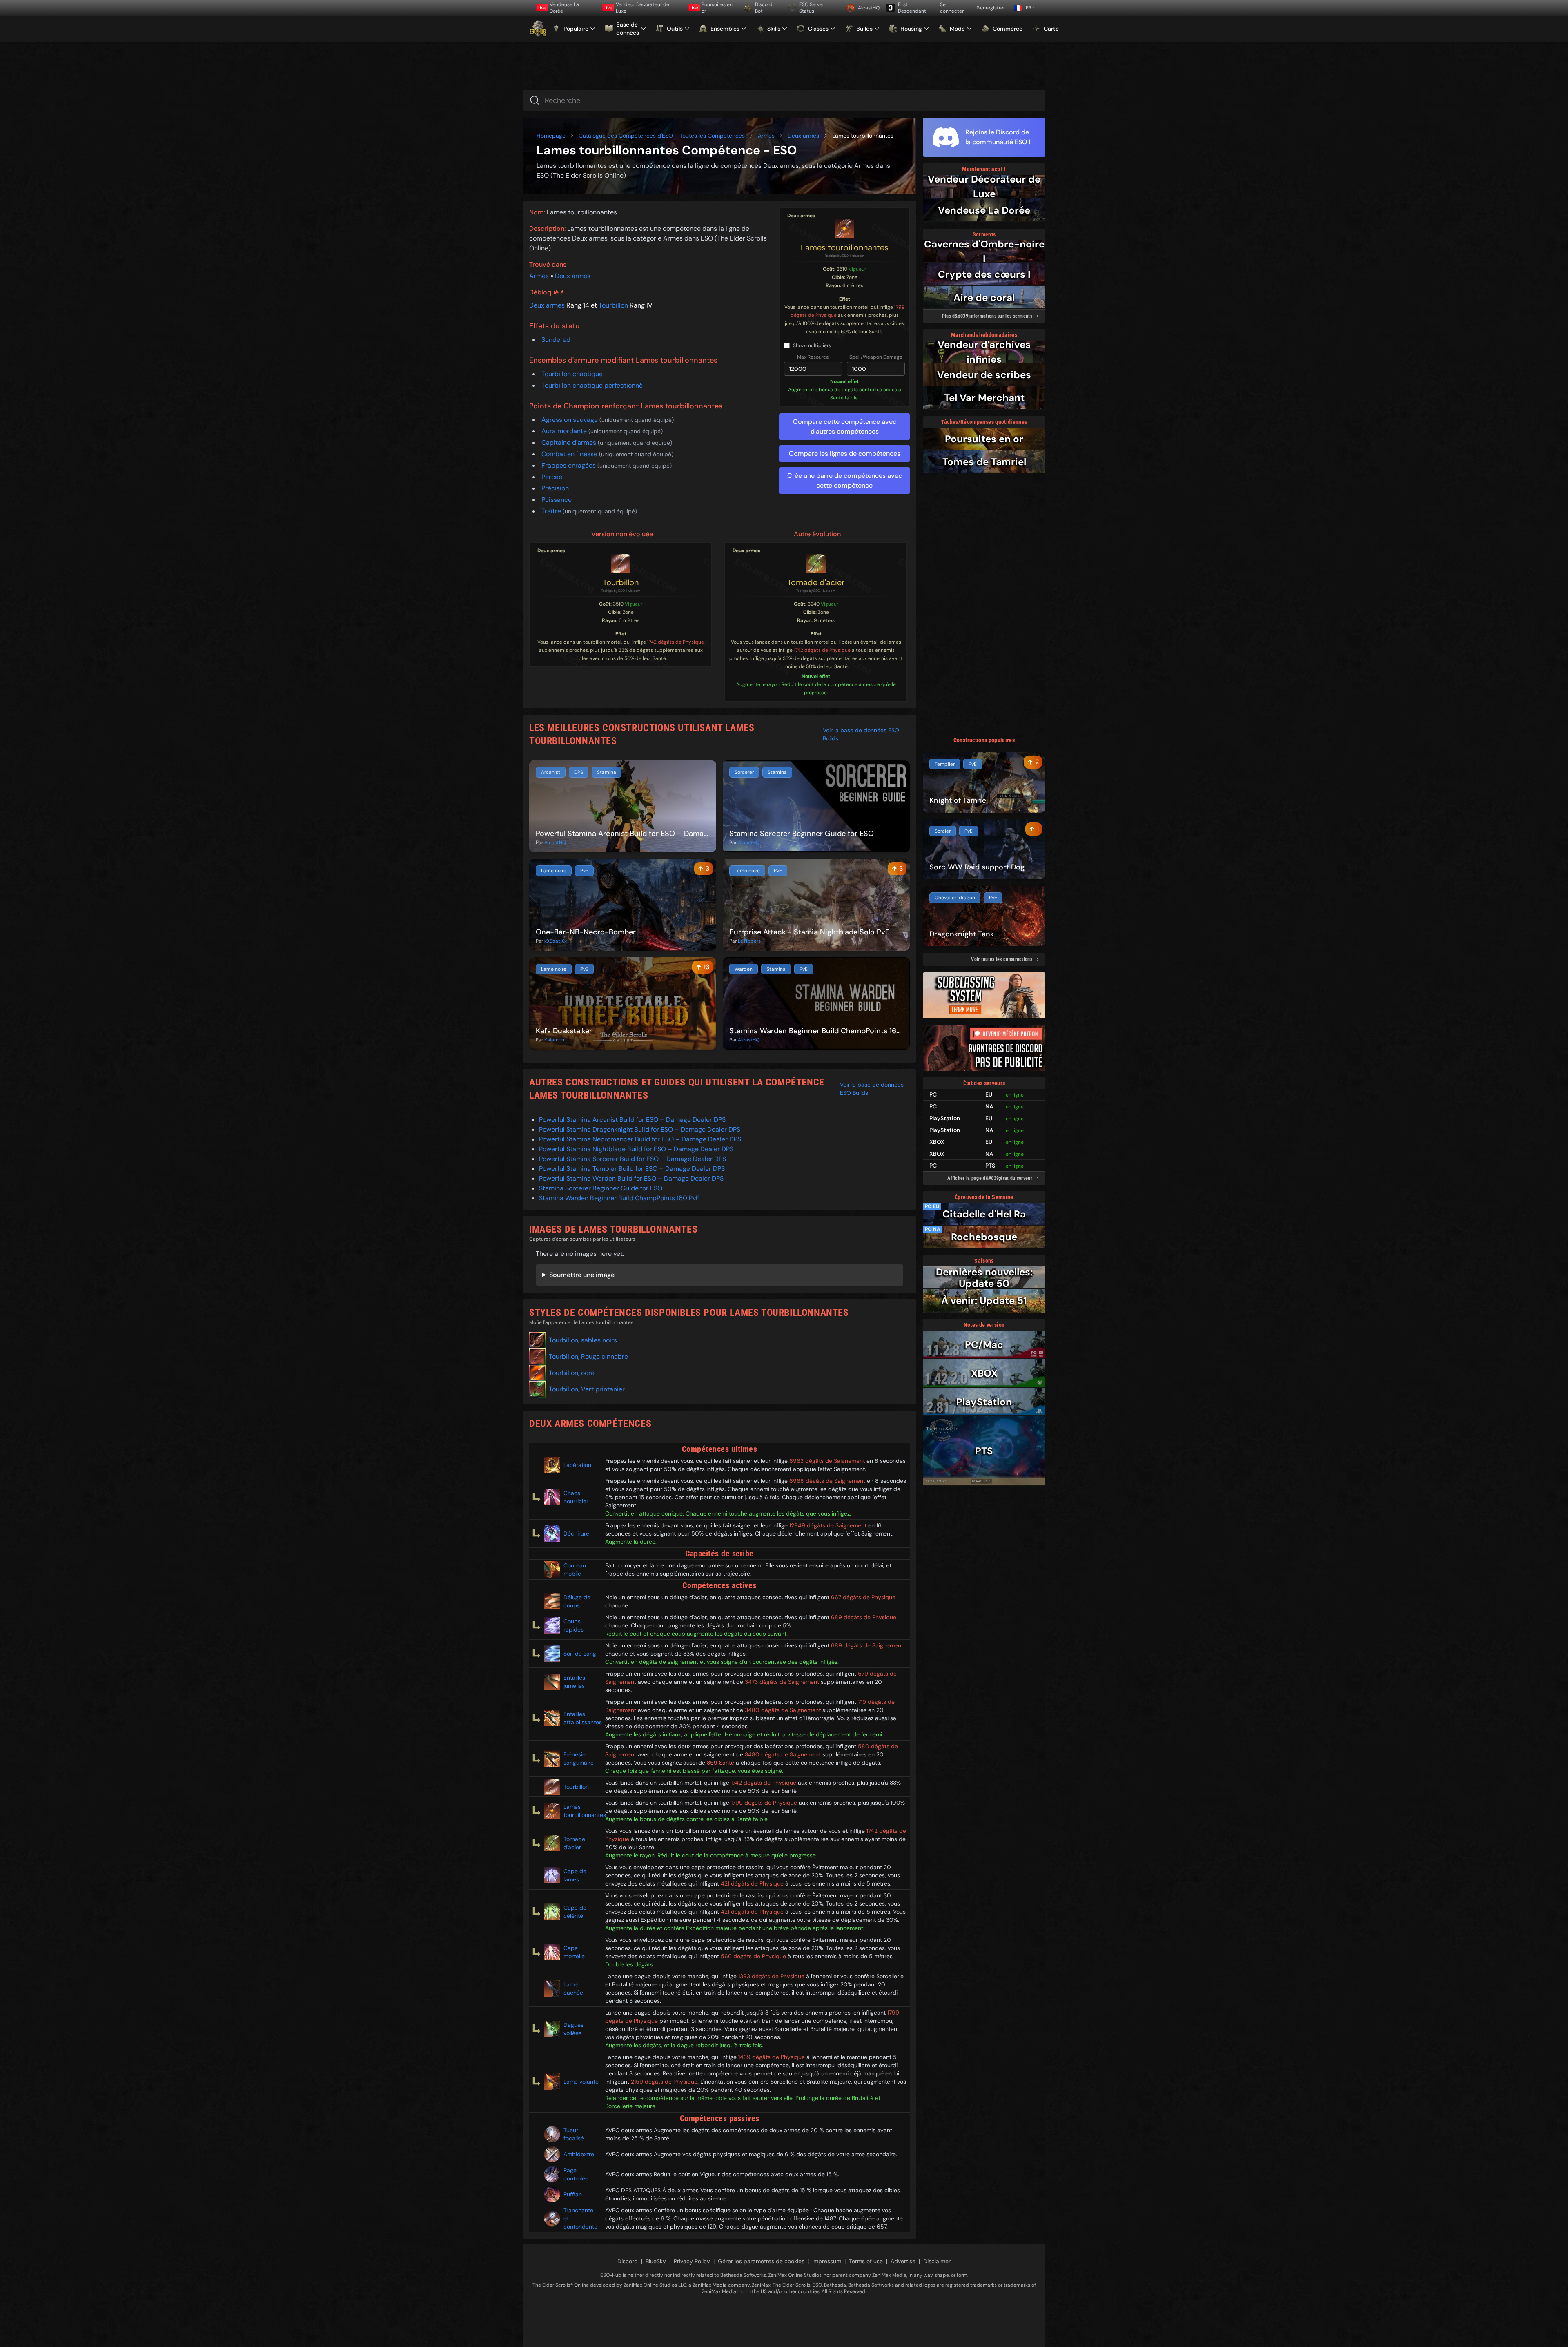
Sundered (556, 340)
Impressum (827, 2261)
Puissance (557, 500)
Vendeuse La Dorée (558, 8)
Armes (766, 136)
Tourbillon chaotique (572, 374)
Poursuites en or (711, 8)
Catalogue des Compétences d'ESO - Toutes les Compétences (662, 136)
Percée (552, 477)
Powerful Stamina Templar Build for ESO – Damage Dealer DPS (632, 1169)
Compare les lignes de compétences (845, 454)
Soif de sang (580, 1654)
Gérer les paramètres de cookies (761, 2261)
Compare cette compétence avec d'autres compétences (845, 427)
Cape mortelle (574, 1952)
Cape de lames (575, 1875)
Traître (552, 511)
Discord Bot (764, 8)
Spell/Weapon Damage (876, 357)
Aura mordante (565, 431)
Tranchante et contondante (580, 2218)
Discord (628, 2261)
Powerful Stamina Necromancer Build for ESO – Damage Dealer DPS (640, 1139)
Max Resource (813, 357)
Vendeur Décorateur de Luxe (636, 8)
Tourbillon (613, 305)
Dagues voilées (574, 2029)
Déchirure (576, 1533)
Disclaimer (937, 2261)
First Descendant (912, 8)
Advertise (903, 2261)
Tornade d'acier (816, 582)
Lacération (577, 1465)
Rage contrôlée (576, 2174)
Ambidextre (579, 2154)
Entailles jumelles (574, 1682)
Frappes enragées (569, 465)
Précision (555, 488)
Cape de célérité (575, 1912)
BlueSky (656, 2261)
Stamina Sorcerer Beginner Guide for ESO (601, 1188)
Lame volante (581, 2082)
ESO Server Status (812, 8)
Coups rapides (574, 1625)
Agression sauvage (570, 420)
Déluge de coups (577, 1601)
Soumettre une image (582, 1275)
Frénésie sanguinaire (579, 1759)
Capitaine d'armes (570, 442)
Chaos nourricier (576, 1497)
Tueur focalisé (574, 2134)
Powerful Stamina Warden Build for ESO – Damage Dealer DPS (631, 1178)
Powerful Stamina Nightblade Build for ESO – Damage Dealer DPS (636, 1149)
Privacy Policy (692, 2261)
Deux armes (803, 136)
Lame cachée (573, 1988)
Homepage (551, 136)
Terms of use (866, 2261)
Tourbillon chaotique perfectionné (592, 385)
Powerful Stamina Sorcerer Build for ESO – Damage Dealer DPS (633, 1159)
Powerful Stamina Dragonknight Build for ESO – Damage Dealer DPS (640, 1129)
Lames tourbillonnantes (845, 247)
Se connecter (952, 8)
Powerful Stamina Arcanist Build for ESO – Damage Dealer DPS (632, 1120)
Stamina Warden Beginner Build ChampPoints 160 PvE (619, 1198)
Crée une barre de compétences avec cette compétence (845, 480)
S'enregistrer (991, 8)
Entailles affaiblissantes (581, 1718)
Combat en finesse (570, 454)
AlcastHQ (869, 8)
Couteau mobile (575, 1569)
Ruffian (573, 2194)
